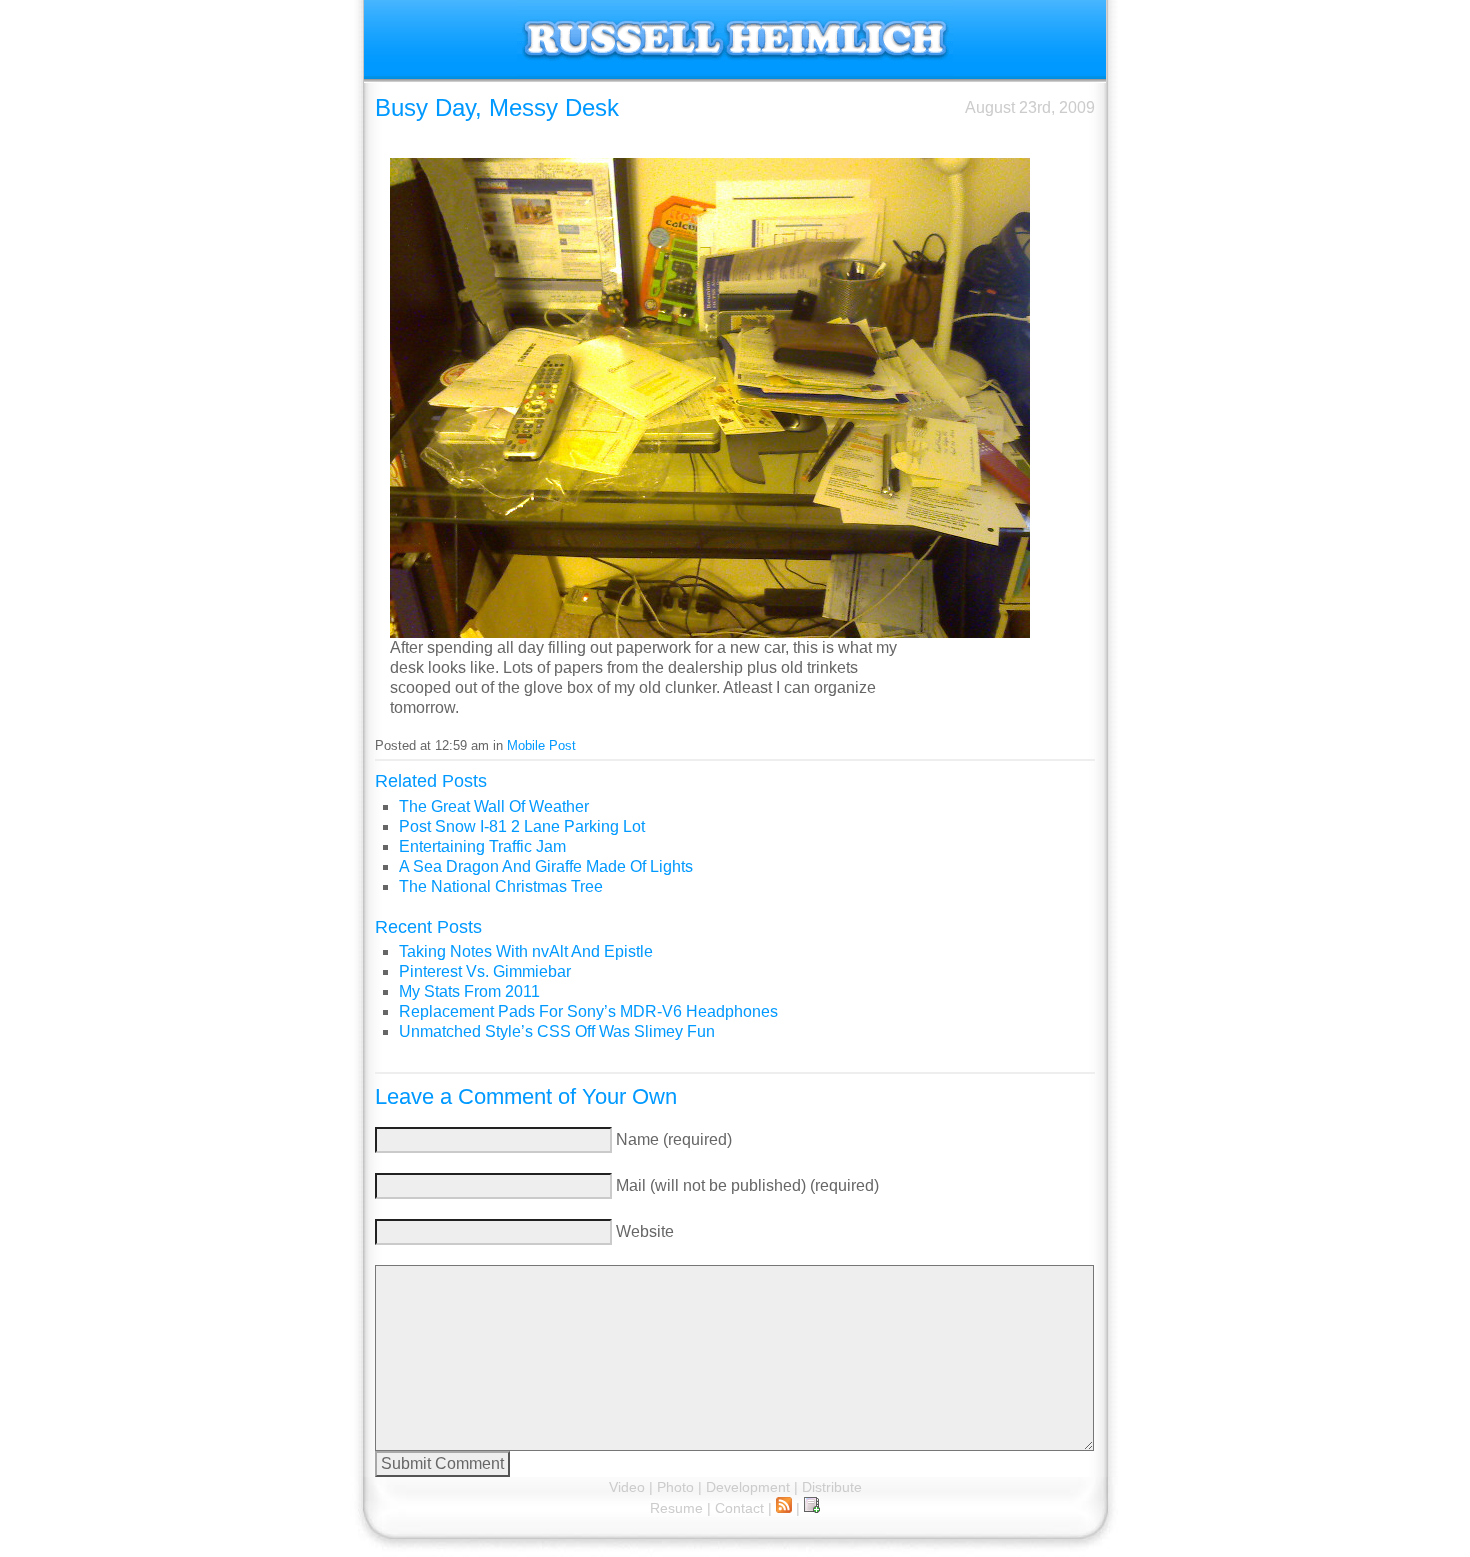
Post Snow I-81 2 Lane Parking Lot (522, 826)
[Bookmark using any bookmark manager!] (812, 1508)
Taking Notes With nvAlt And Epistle (526, 951)
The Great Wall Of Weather (494, 806)
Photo (675, 1487)
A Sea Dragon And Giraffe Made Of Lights (546, 866)
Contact (739, 1508)
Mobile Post (541, 745)
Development (748, 1487)
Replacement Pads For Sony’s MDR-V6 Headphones (588, 1011)
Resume (676, 1508)
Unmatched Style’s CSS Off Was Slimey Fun (557, 1031)
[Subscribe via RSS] (784, 1508)
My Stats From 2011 (469, 991)
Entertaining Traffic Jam (482, 846)
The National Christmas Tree (501, 886)
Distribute (832, 1487)
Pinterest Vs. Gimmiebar (485, 971)
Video (627, 1487)
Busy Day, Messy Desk (497, 107)
